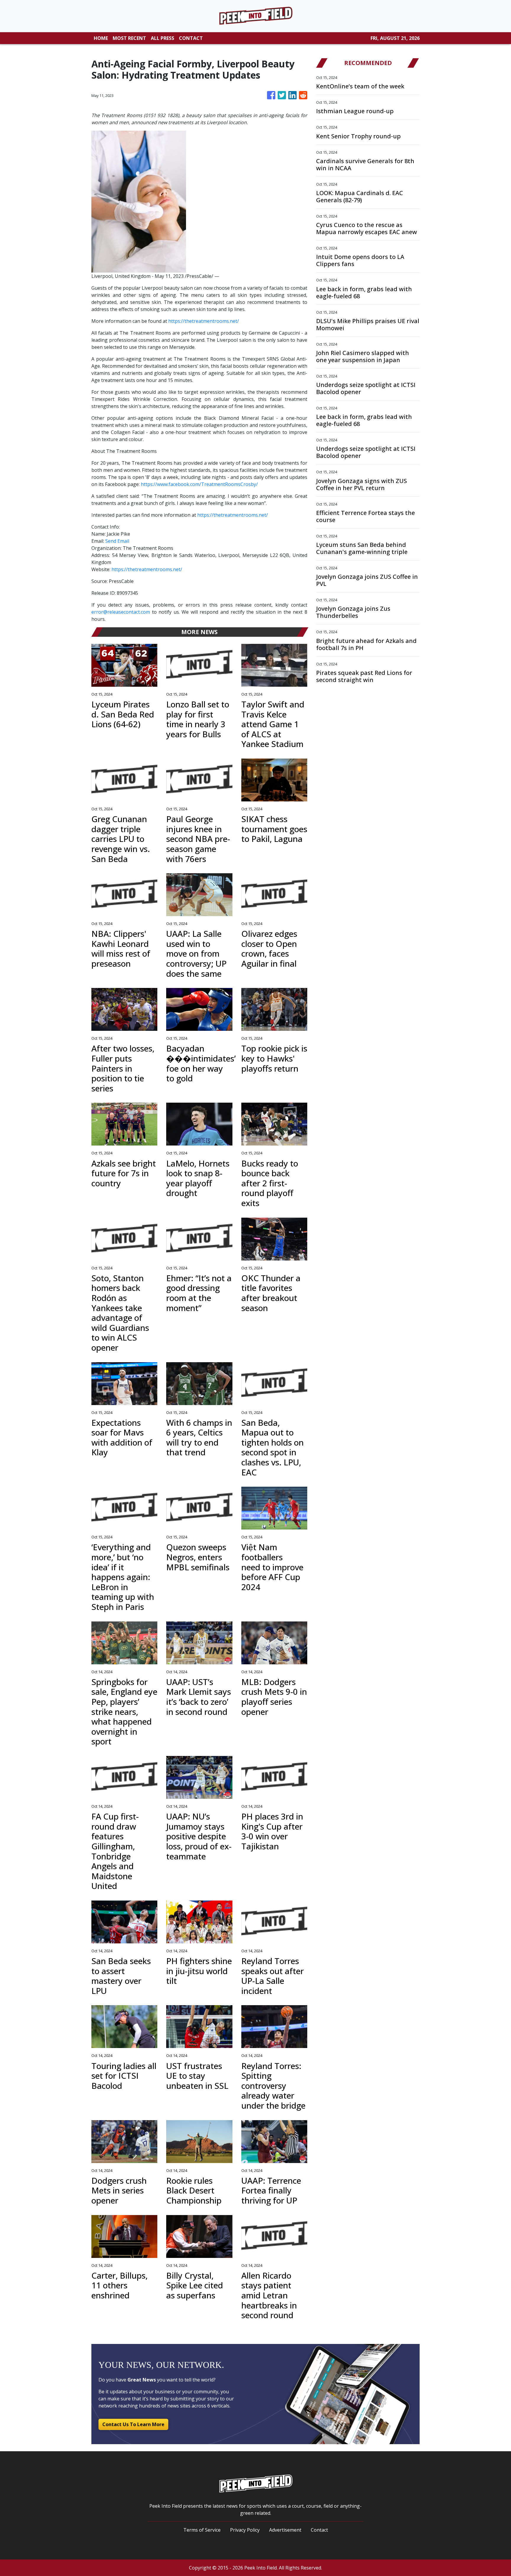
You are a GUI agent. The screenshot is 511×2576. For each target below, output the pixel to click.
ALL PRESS (162, 38)
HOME (101, 38)
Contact (319, 2530)
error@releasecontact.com (121, 612)
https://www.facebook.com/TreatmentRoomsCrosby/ (199, 484)
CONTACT (191, 38)
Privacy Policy (245, 2530)
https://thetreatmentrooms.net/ (204, 321)
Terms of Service (202, 2530)
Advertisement (285, 2530)
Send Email (117, 541)
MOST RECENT (129, 38)
